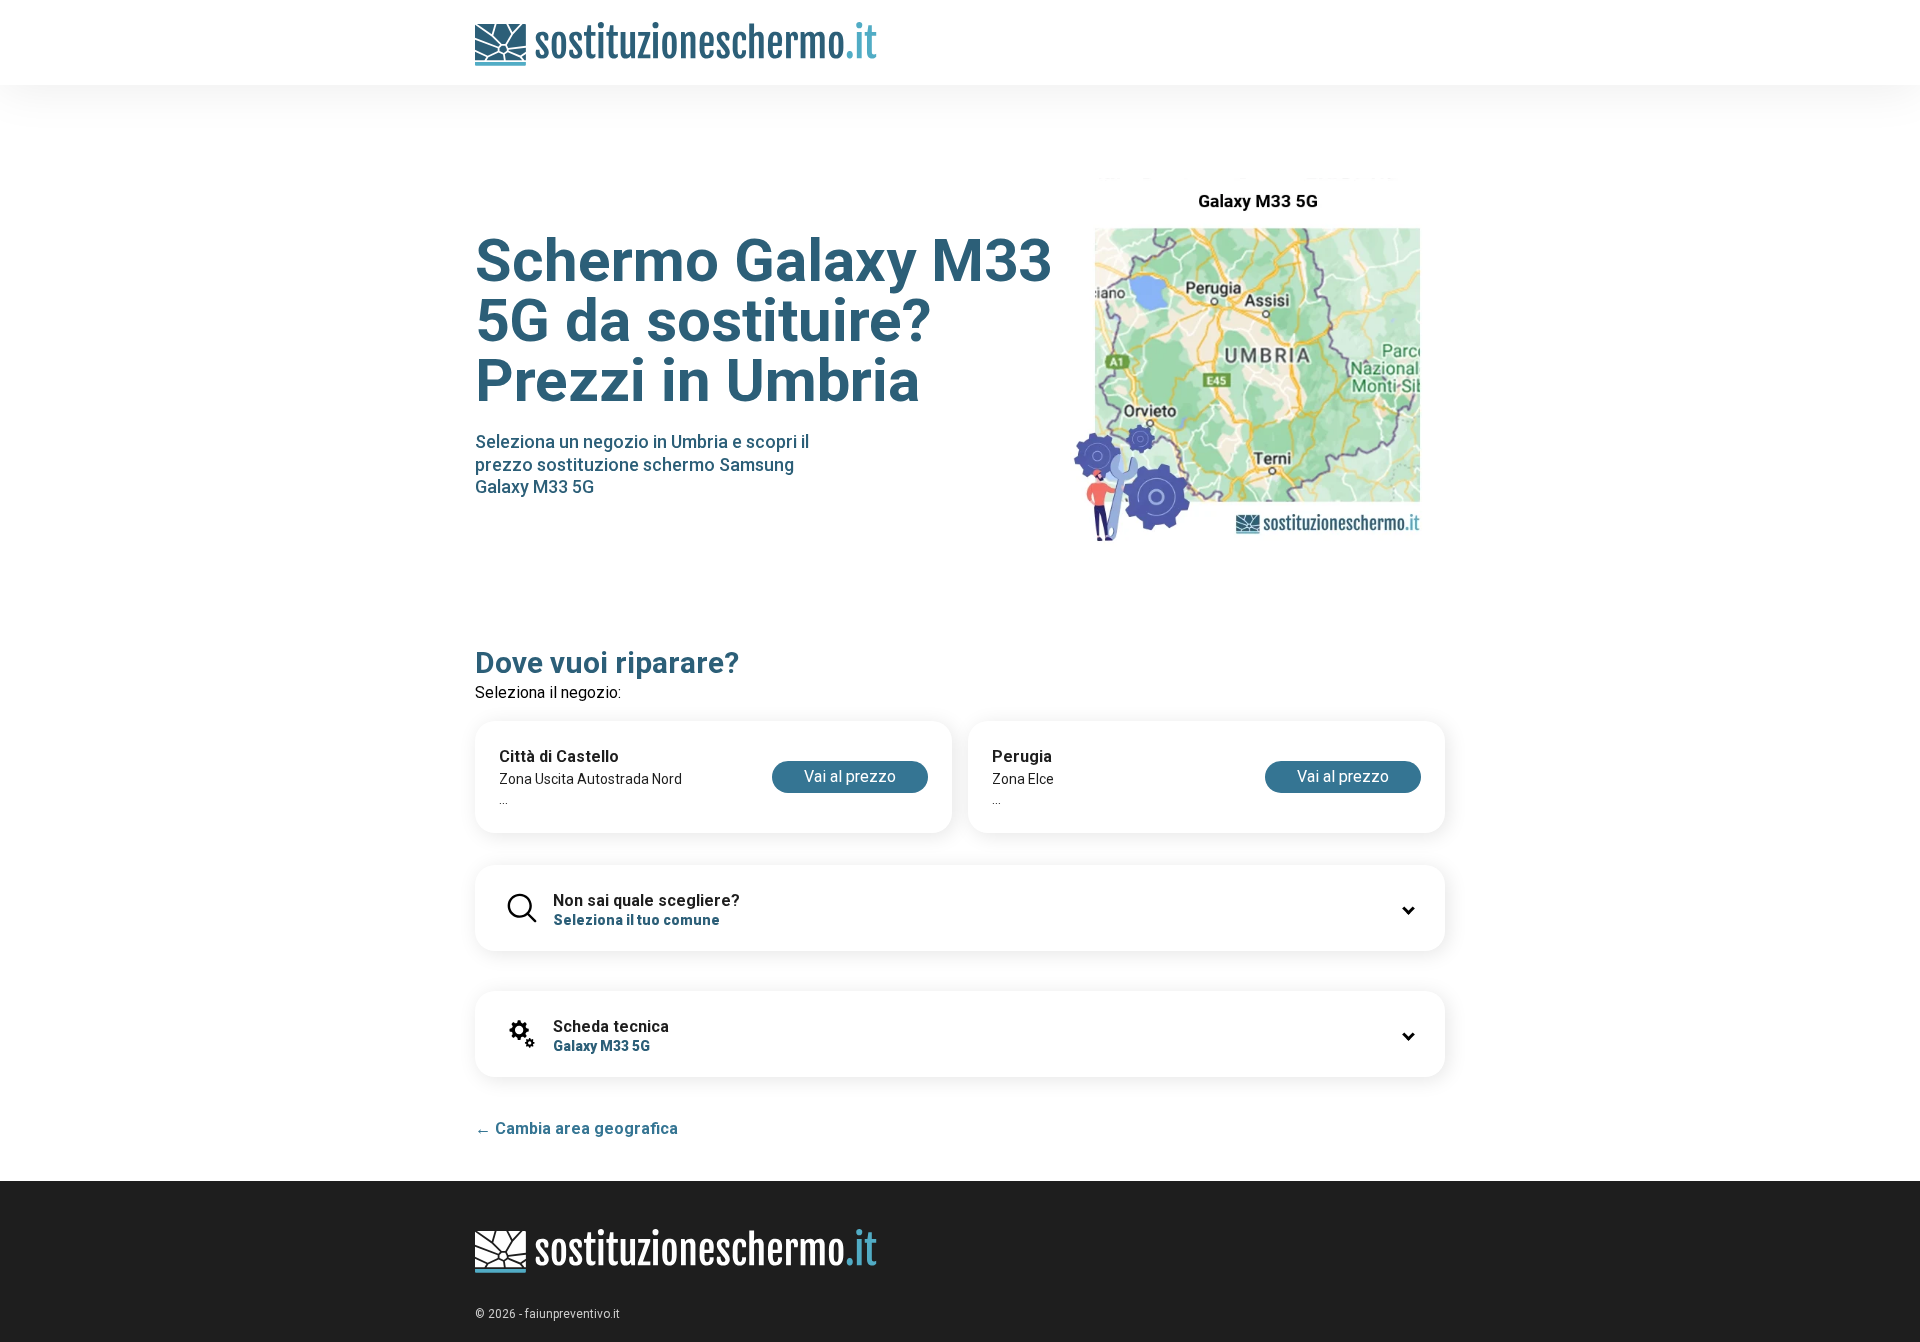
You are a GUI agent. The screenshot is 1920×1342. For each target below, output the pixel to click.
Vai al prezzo (850, 776)
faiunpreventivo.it (572, 1314)
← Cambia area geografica (576, 1128)
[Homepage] (676, 32)
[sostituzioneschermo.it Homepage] (676, 1251)
